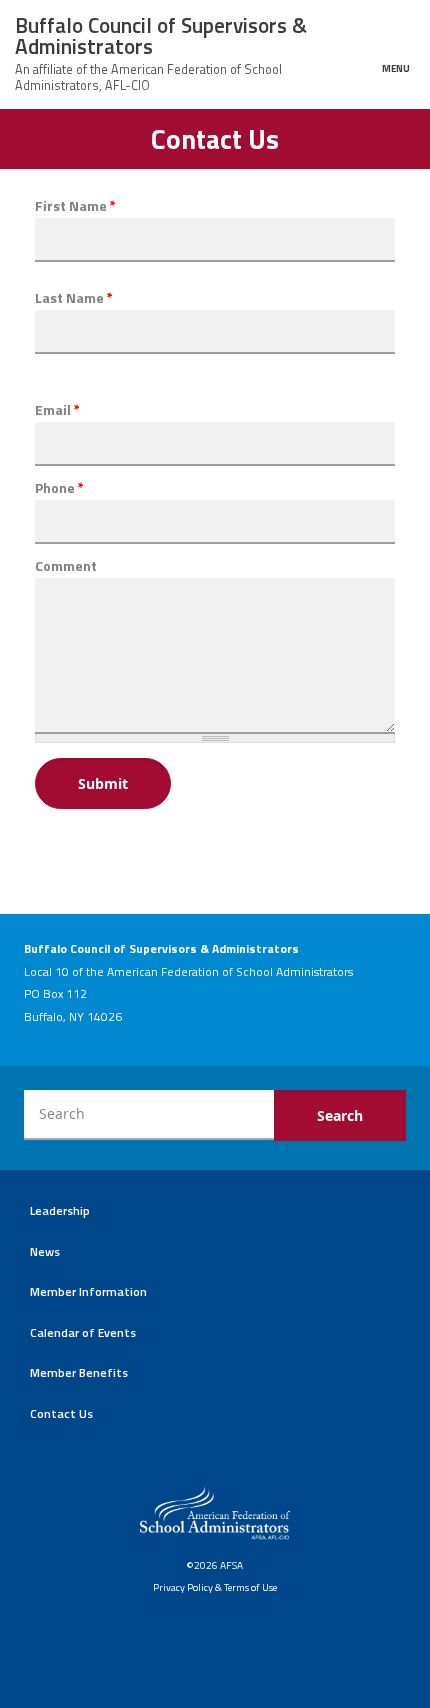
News (45, 1251)
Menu (396, 67)
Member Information (88, 1291)
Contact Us (61, 1413)
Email (57, 410)
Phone (59, 488)
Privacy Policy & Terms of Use (215, 1587)
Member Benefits (79, 1372)
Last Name (74, 298)
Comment (66, 566)
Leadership (60, 1210)
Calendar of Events (83, 1332)
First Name (75, 206)
